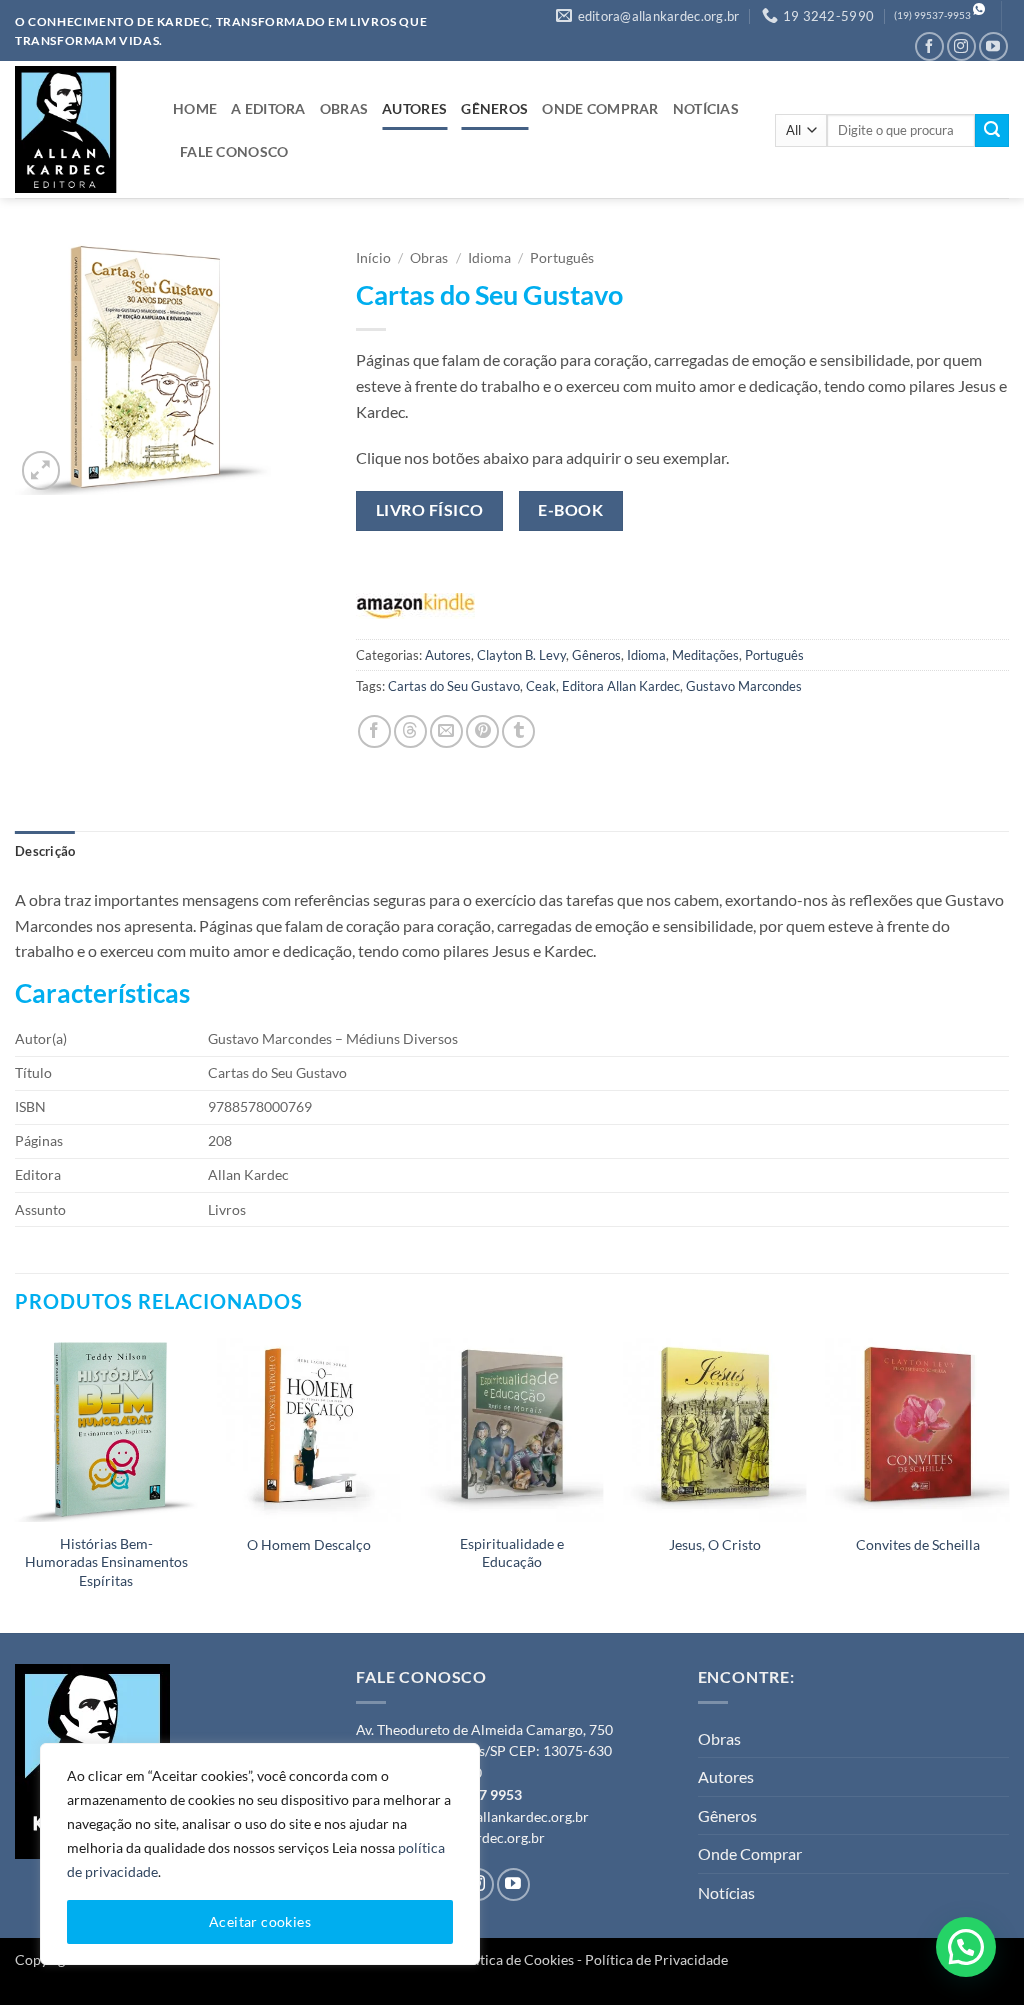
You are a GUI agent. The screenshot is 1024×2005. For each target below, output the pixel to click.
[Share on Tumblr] (518, 731)
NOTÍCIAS (706, 108)
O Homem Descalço (309, 1544)
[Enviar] (992, 131)
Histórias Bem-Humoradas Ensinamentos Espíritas (106, 1562)
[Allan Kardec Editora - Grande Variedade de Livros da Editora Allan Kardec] (79, 129)
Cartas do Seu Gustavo (454, 686)
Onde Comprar (750, 1853)
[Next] (1008, 1483)
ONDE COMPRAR (600, 108)
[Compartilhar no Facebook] (374, 731)
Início (373, 258)
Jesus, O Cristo (715, 1544)
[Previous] (16, 1483)
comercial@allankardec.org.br (495, 1817)
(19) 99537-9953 (932, 15)
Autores (448, 655)
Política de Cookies (514, 1959)
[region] (260, 1854)
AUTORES (414, 108)
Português (562, 258)
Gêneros (596, 655)
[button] (41, 470)
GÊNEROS (494, 108)
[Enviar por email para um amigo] (446, 731)
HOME (195, 108)
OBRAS (344, 108)
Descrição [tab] (45, 851)
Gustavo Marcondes (744, 686)
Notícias (726, 1892)
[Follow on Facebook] (929, 46)
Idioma (489, 258)
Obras (429, 258)
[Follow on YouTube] (993, 46)
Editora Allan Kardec (621, 686)
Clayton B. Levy (521, 655)
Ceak (541, 686)
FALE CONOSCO (234, 151)
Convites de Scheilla (918, 1544)
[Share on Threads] (410, 731)
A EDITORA (268, 108)
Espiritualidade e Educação (512, 1553)
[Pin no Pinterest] (482, 731)
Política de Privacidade (656, 1959)
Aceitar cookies (260, 1921)
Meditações (705, 655)
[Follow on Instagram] (961, 46)
